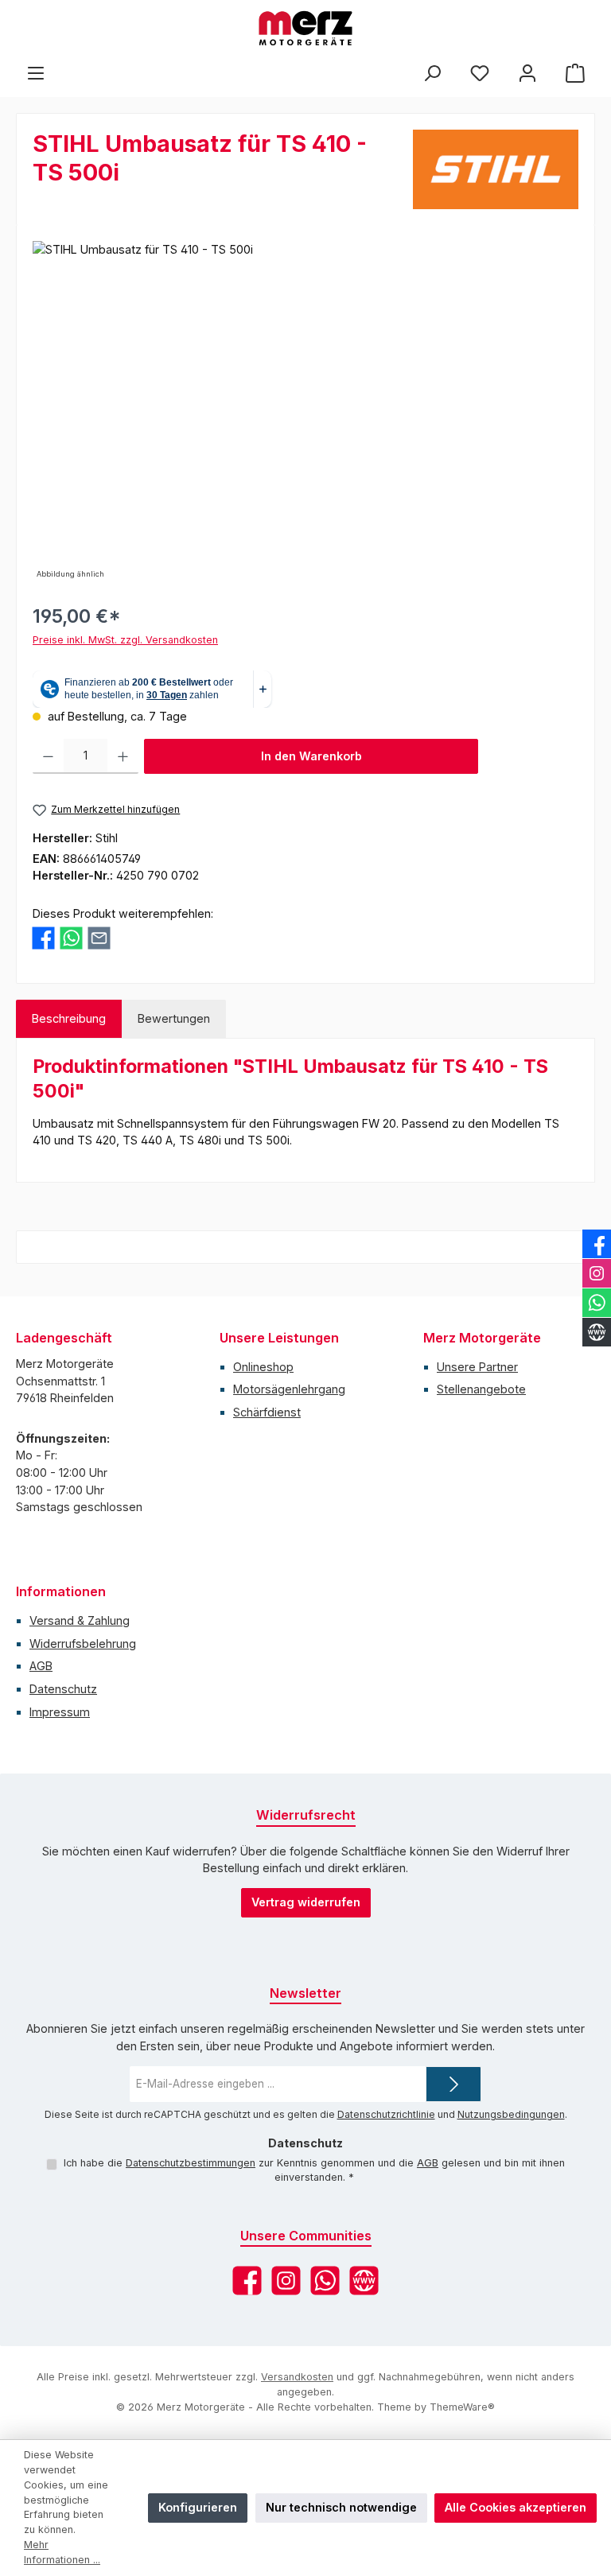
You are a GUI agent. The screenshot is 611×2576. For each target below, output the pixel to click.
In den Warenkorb (311, 756)
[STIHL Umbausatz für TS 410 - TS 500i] (305, 412)
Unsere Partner (477, 1367)
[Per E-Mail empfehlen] (99, 936)
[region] (305, 412)
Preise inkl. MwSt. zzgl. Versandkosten (125, 640)
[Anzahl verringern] (48, 756)
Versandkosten (297, 2377)
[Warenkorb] (575, 73)
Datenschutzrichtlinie (386, 2114)
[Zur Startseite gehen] (305, 28)
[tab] (69, 1019)
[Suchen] (432, 73)
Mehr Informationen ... (62, 2552)
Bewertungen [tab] (174, 1018)
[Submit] (453, 2084)
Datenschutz (63, 1689)
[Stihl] (496, 169)
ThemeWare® (462, 2407)
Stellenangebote (481, 1389)
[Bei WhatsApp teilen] (71, 936)
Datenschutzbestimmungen (191, 2163)
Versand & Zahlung (80, 1620)
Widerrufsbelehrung (83, 1644)
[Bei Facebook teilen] (43, 936)
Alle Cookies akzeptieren (516, 2507)
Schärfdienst (267, 1412)
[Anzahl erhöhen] (123, 756)
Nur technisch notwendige (341, 2507)
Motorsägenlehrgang (289, 1389)
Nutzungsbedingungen (511, 2114)
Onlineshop (263, 1367)
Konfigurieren (198, 2507)
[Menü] (36, 73)
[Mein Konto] (527, 73)
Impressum (60, 1712)
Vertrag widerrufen (306, 1902)
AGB (41, 1666)
